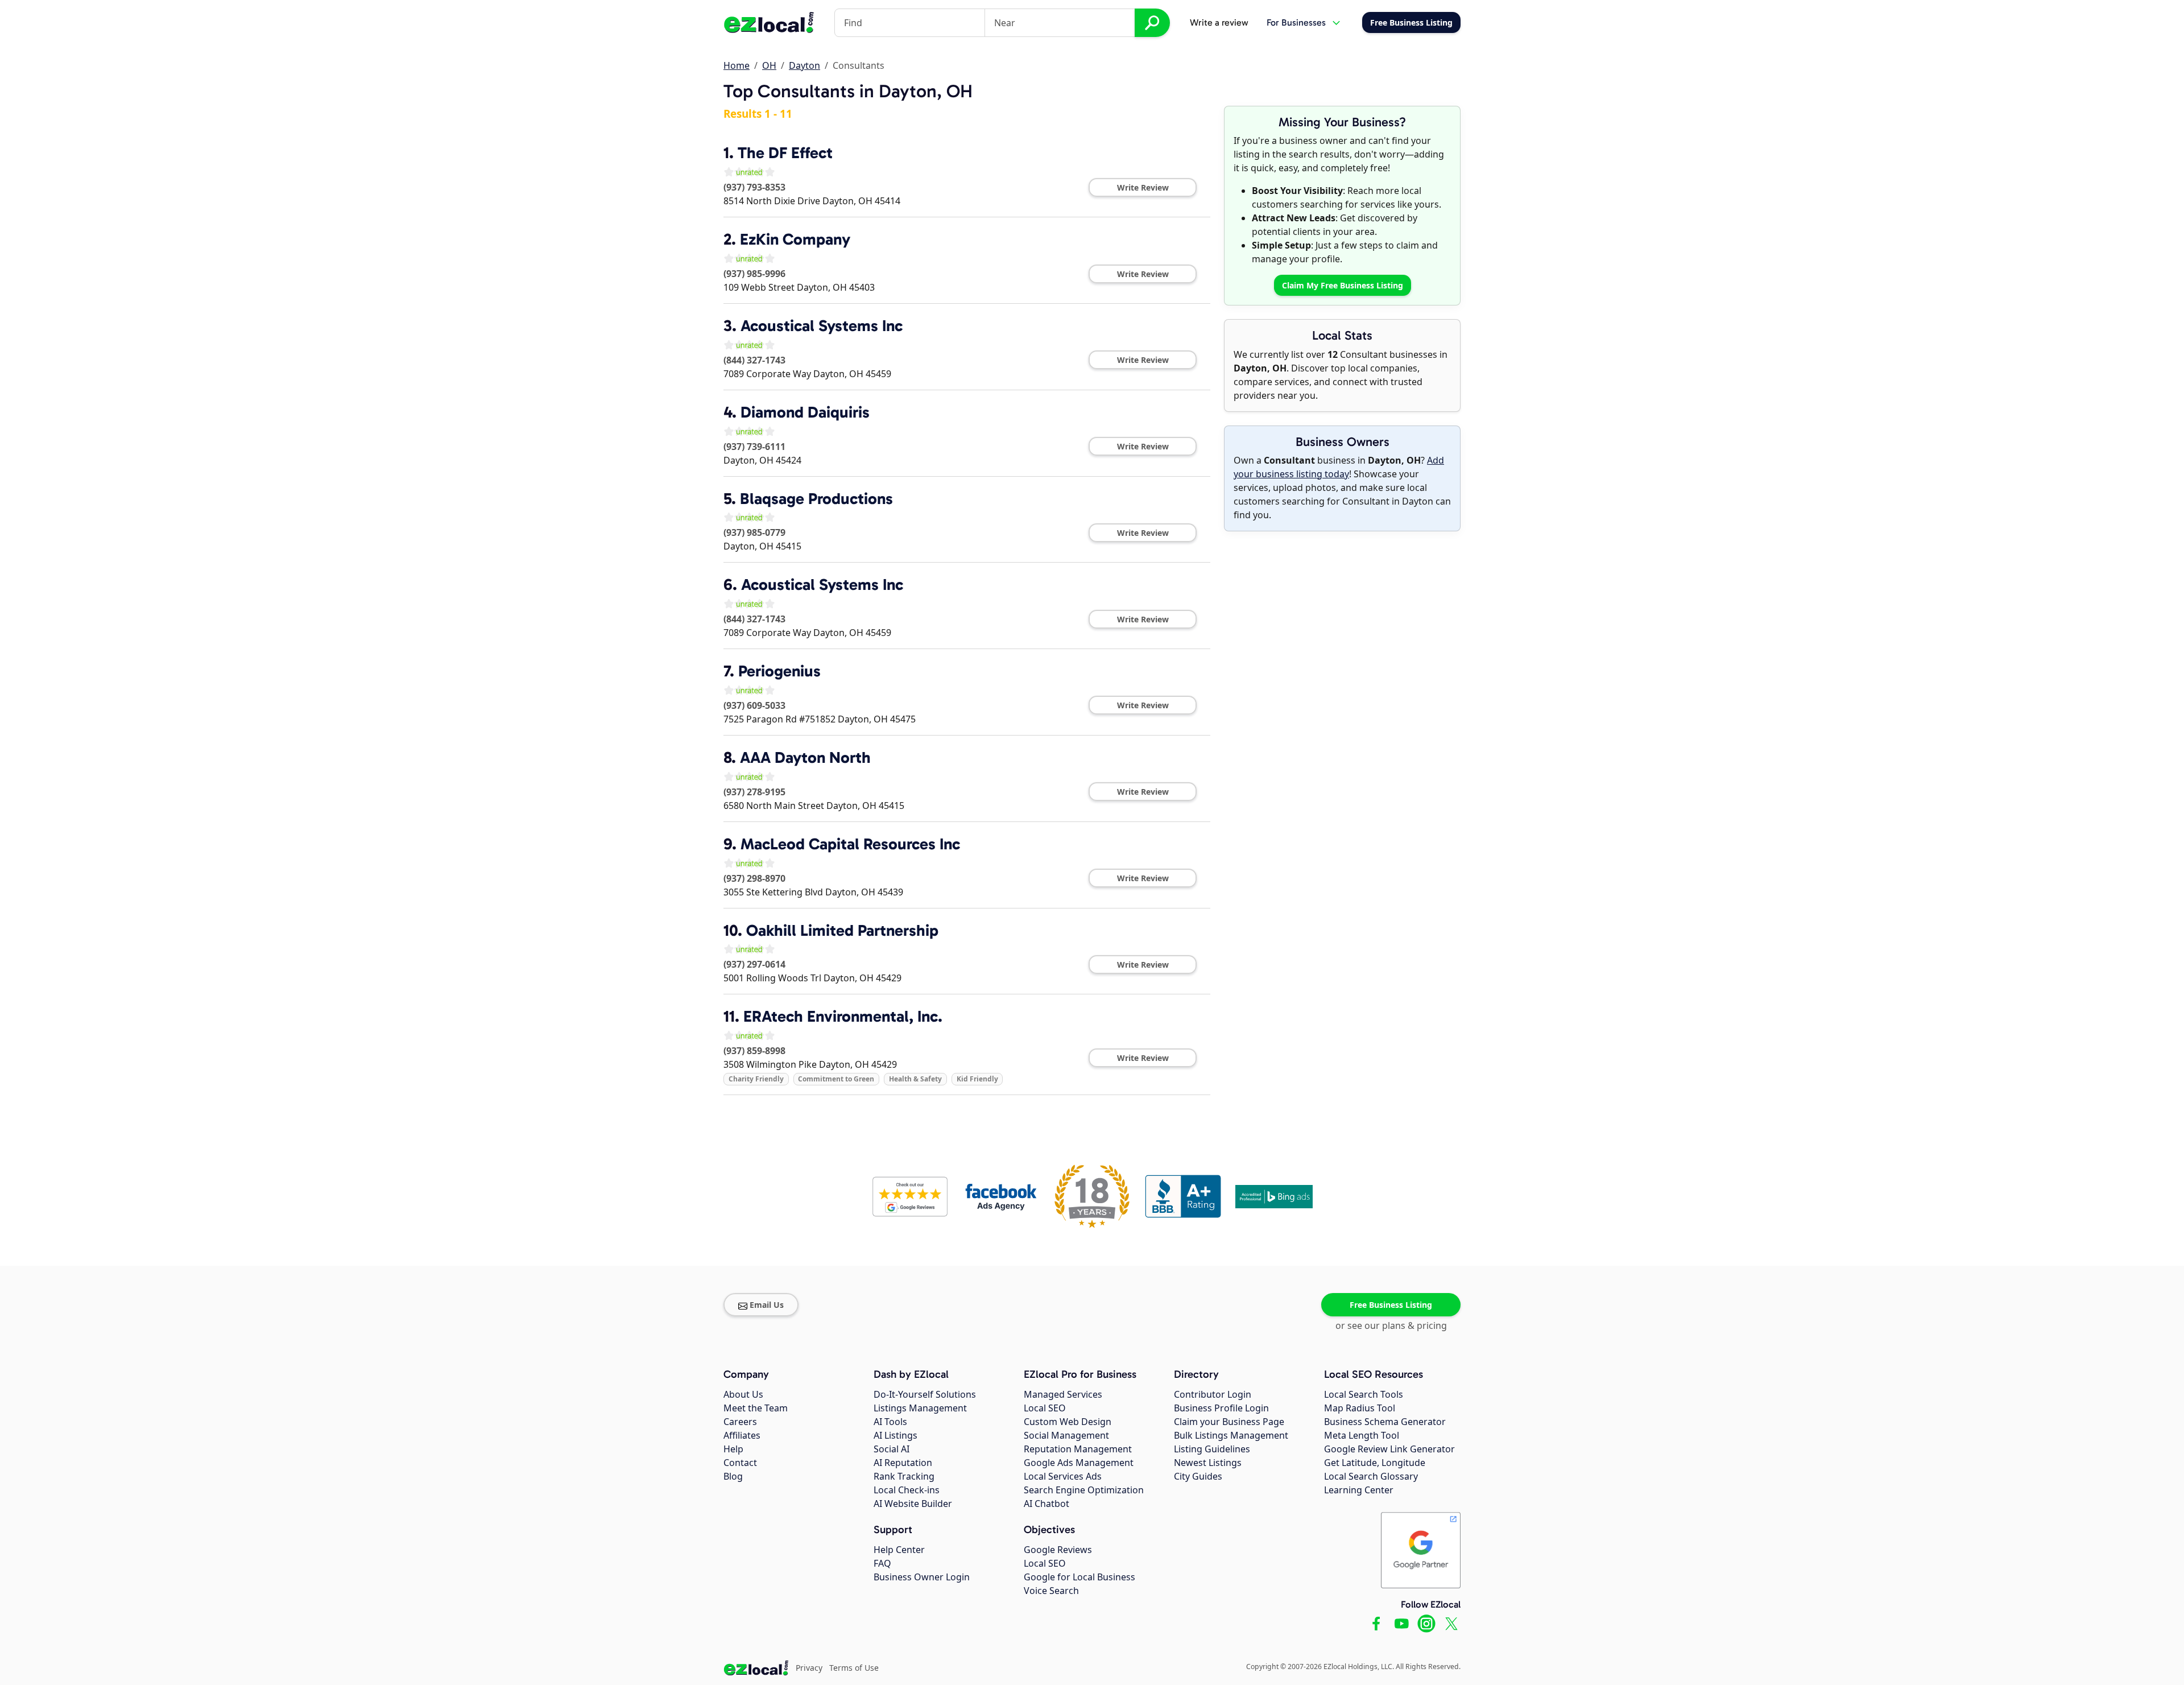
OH (769, 65)
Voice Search (1051, 1591)
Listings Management (920, 1408)
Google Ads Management (1079, 1463)
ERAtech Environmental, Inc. (843, 1016)
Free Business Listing (1391, 1305)
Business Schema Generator (1385, 1422)
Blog (733, 1476)
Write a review (1219, 22)
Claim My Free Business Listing (1343, 285)
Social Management (1066, 1435)
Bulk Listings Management (1231, 1435)
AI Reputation (903, 1463)
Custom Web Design (1068, 1422)
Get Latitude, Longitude (1375, 1463)
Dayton (804, 65)
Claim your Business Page (1229, 1422)
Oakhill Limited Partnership (842, 930)
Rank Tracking (904, 1476)
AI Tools (890, 1422)
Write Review (1143, 187)
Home (737, 65)
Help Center (899, 1550)
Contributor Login (1213, 1394)
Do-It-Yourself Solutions (925, 1394)
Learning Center (1359, 1490)
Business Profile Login (1221, 1408)
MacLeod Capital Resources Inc (850, 844)
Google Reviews (1058, 1550)
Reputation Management (1078, 1449)
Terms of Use (854, 1668)
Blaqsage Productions (816, 499)
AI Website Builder (913, 1504)
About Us (743, 1394)
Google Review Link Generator (1389, 1449)
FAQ (882, 1563)
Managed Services (1063, 1394)
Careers (740, 1422)
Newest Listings (1208, 1463)
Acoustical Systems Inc (822, 326)
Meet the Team (756, 1408)
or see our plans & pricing (1391, 1325)
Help (733, 1449)
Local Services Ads (1063, 1476)
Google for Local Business (1079, 1577)
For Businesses (1296, 22)
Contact (740, 1463)
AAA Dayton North (805, 757)
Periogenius (779, 671)
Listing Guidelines (1212, 1449)
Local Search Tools (1364, 1394)
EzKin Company (795, 239)
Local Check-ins (907, 1490)
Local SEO (1045, 1408)
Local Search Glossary (1371, 1476)
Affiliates (742, 1435)
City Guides (1198, 1476)
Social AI (892, 1449)
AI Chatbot (1046, 1504)
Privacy (809, 1668)
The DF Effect (785, 153)
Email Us (767, 1305)
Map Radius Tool (1360, 1408)
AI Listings (895, 1435)
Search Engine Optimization (1084, 1490)
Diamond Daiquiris (805, 412)
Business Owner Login (922, 1577)
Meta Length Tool (1362, 1435)
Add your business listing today (1339, 467)
